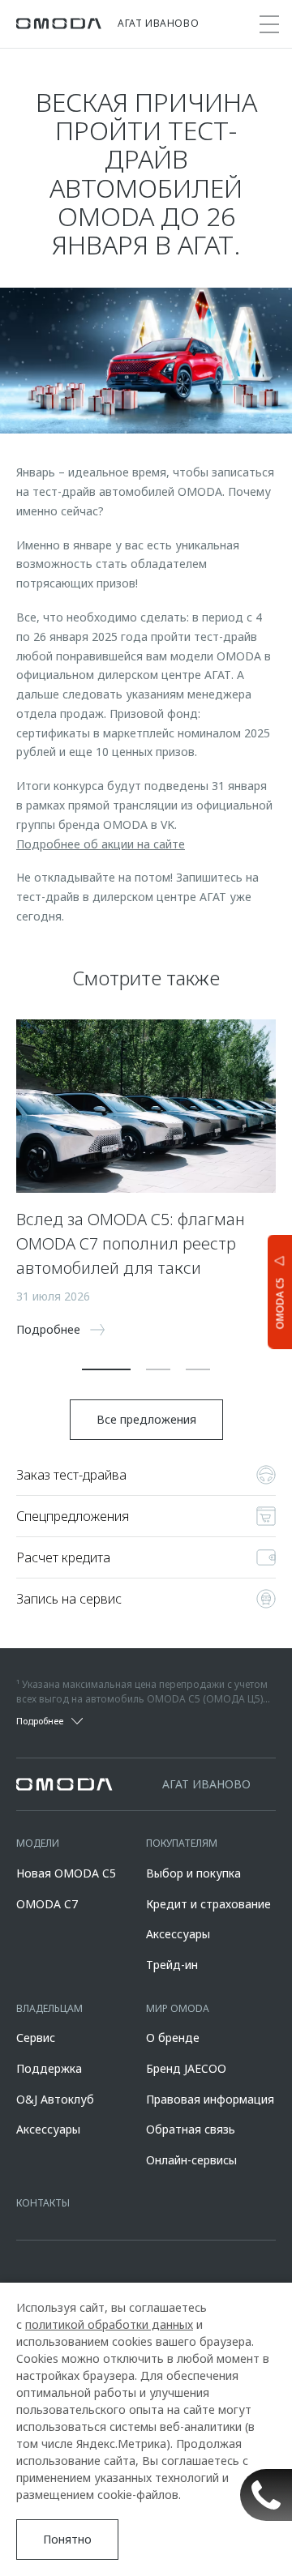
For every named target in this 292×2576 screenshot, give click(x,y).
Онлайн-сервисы (191, 2160)
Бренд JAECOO (186, 2068)
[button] (106, 1369)
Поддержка (49, 2068)
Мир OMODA (178, 2008)
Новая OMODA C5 (66, 1873)
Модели (38, 1843)
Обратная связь (191, 2129)
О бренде (173, 2038)
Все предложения (146, 1419)
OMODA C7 (47, 1904)
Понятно (67, 2539)
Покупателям (182, 1843)
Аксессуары (178, 1934)
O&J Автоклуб (55, 2099)
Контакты (43, 2203)
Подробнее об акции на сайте (101, 844)
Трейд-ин (172, 1965)
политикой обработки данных (109, 2324)
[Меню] (269, 24)
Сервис (36, 2038)
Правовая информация (210, 2099)
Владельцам (49, 2008)
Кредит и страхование (208, 1904)
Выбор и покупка (193, 1873)
